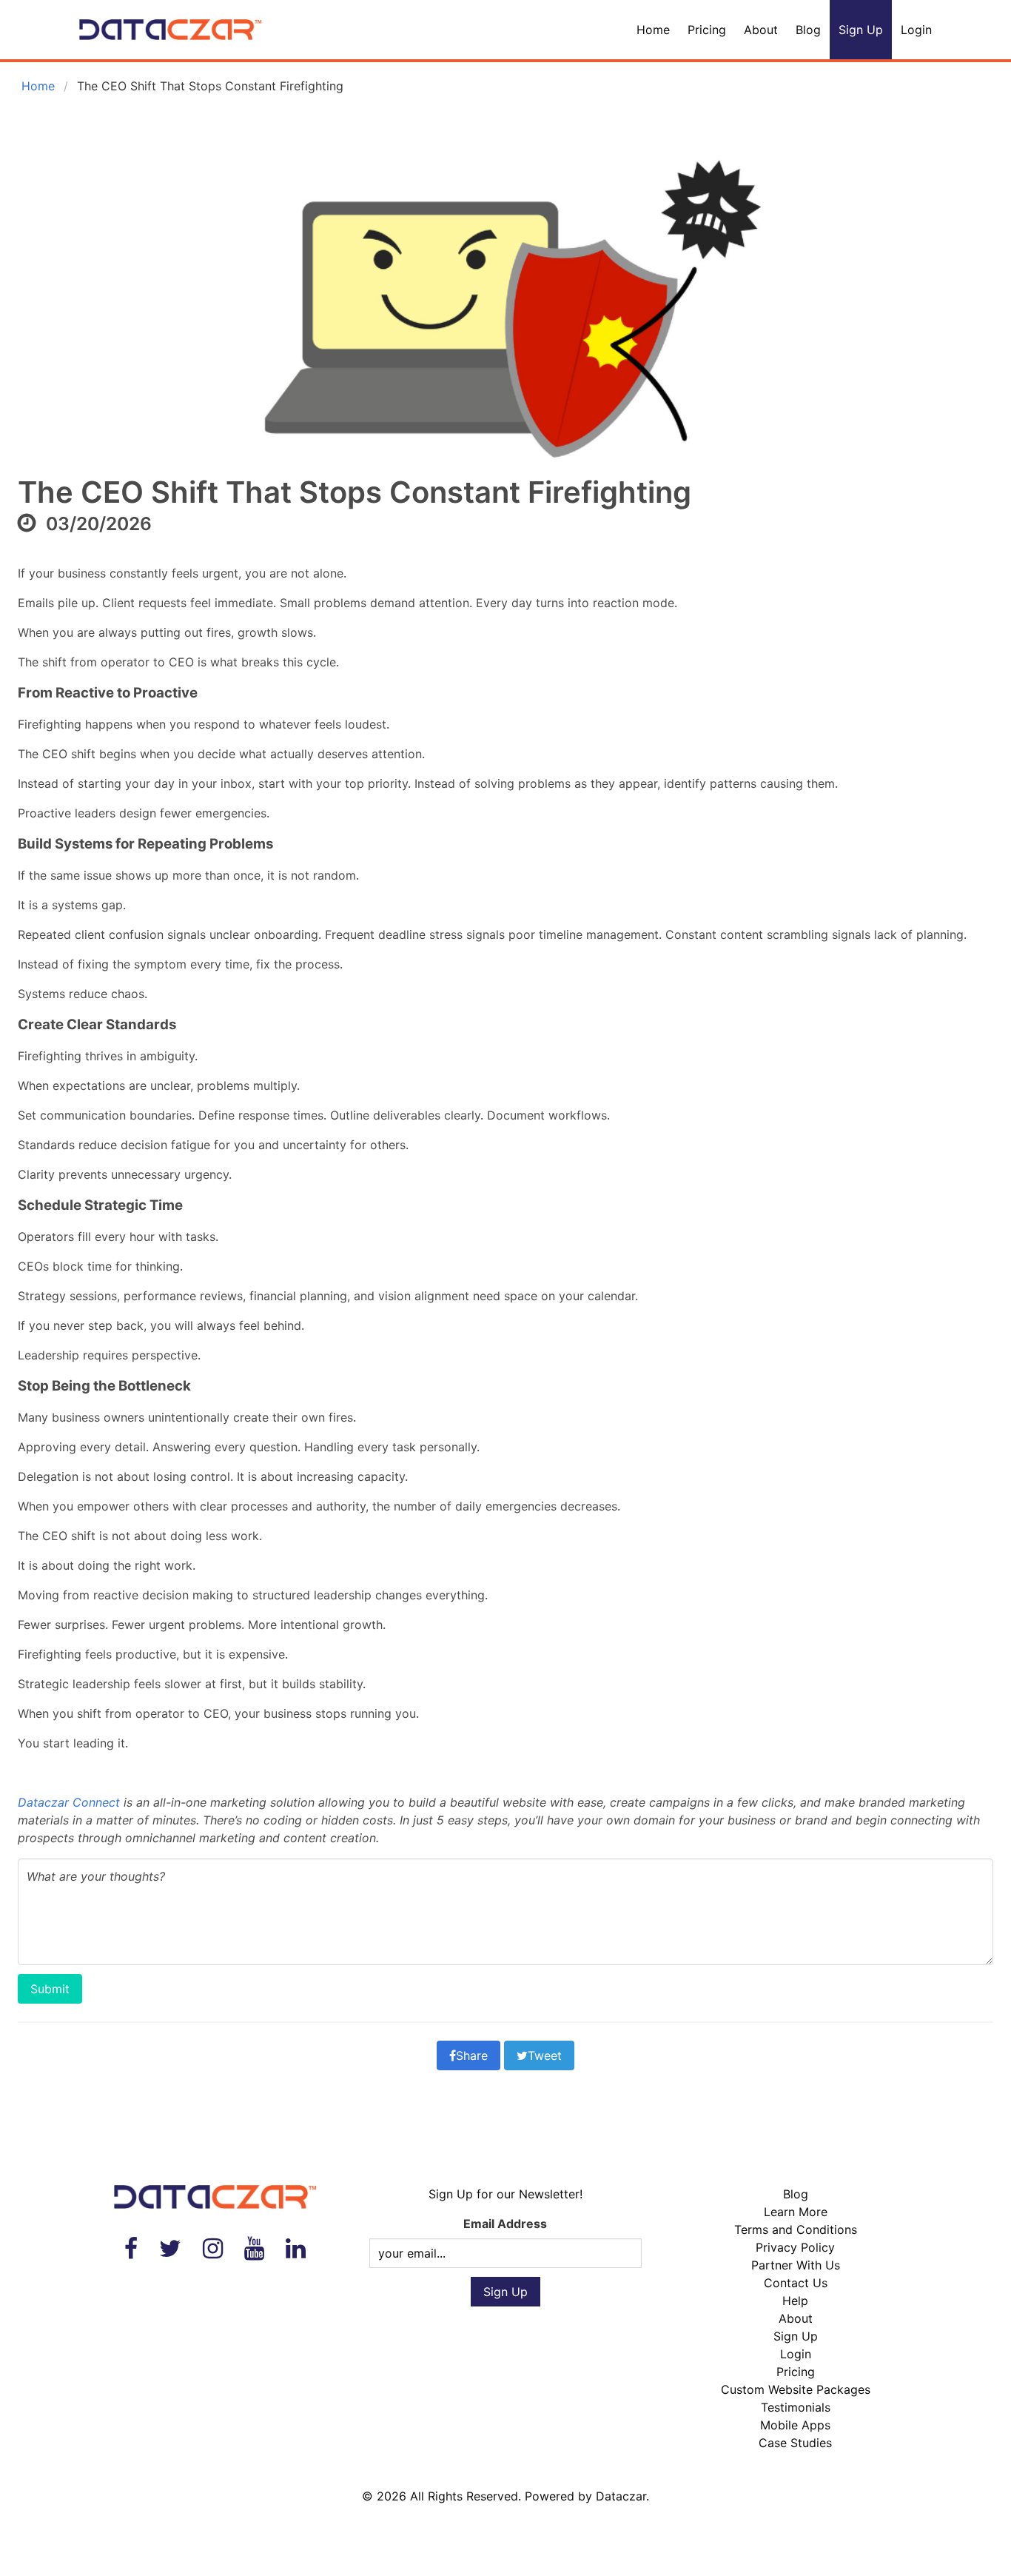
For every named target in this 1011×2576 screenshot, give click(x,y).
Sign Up (861, 30)
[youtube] (254, 2248)
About (761, 30)
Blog (808, 30)
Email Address (505, 2224)
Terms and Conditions (796, 2229)
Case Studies (795, 2443)
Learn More (796, 2212)
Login (916, 30)
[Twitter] (170, 2248)
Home (653, 30)
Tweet (545, 2055)
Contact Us (796, 2283)
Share (472, 2055)
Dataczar (621, 2496)
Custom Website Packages (796, 2389)
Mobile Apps (795, 2425)
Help (795, 2301)
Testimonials (796, 2407)
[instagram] (213, 2248)
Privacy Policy (795, 2247)
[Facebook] (131, 2248)
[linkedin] (296, 2248)
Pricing (707, 30)
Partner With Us (796, 2265)
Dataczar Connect (69, 1802)
